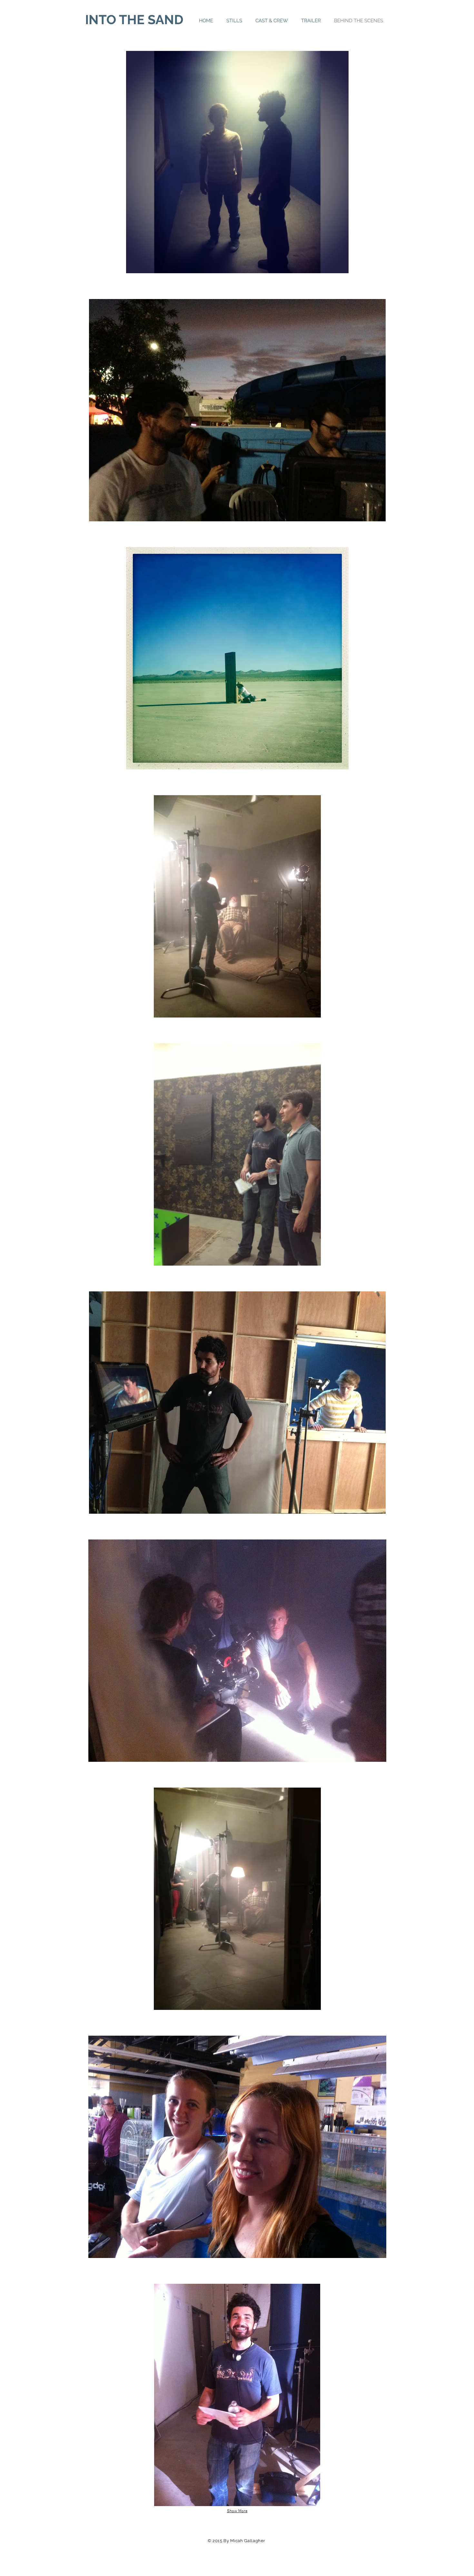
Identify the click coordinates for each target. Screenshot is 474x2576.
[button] (237, 162)
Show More (237, 2511)
